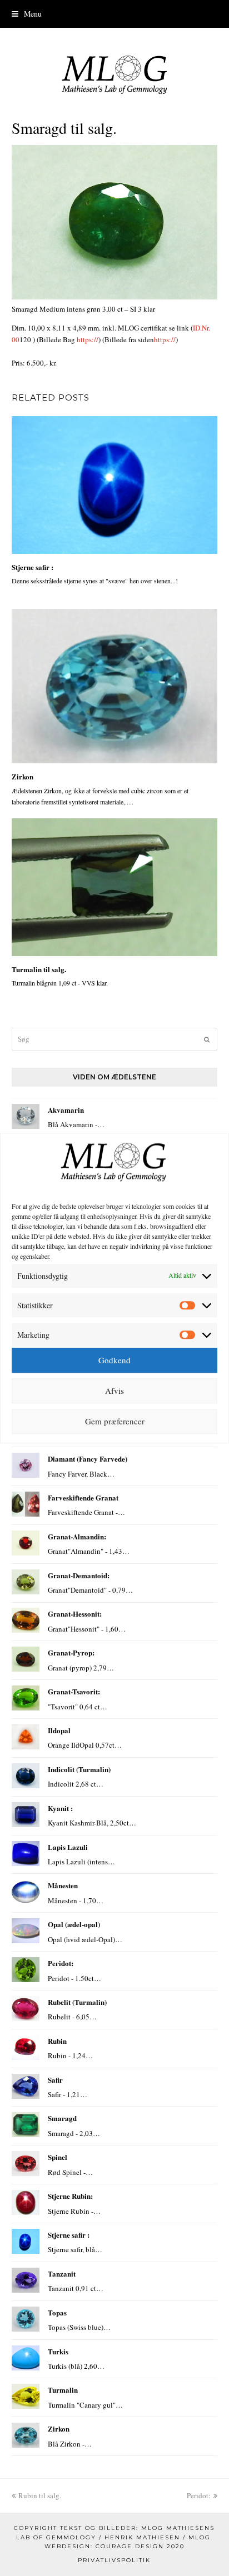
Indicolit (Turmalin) (79, 1769)
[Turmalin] (26, 2396)
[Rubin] (26, 2047)
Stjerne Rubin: (70, 2196)
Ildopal (59, 1730)
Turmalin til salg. (39, 969)
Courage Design (130, 2546)
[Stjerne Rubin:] (26, 2202)
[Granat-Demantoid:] (26, 1582)
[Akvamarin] (26, 1116)
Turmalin (63, 2390)
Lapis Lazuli (68, 1847)
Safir (55, 2080)
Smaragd (62, 2118)
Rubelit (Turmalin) (77, 2002)
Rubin (57, 2041)
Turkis (58, 2351)
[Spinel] (26, 2164)
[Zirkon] (115, 686)
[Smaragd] (26, 2125)
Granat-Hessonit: (75, 1614)
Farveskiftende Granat (83, 1497)
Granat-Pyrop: (71, 1652)
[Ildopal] (26, 1737)
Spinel (58, 2157)
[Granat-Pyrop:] (26, 1659)
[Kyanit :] (26, 1815)
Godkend (114, 1360)
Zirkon (23, 776)
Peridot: (61, 1963)
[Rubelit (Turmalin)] (26, 2009)
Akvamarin (66, 1110)
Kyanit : (60, 1808)
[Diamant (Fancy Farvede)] (26, 1465)
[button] (115, 14)
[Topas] (26, 2319)
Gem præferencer (115, 1422)
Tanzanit (62, 2274)
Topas (57, 2312)
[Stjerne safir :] (115, 485)
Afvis (114, 1391)
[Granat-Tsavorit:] (26, 1698)
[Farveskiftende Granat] (26, 1504)
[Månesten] (26, 1892)
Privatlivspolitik (114, 2560)
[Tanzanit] (26, 2280)
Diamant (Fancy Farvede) (88, 1459)
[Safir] (26, 2086)
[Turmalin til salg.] (115, 887)
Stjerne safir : (33, 567)
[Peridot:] (26, 1970)
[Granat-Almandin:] (26, 1543)
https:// (88, 339)
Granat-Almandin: (77, 1536)
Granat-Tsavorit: (74, 1691)
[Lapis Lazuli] (26, 1854)
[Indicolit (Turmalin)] (26, 1776)
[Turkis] (26, 2358)
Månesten (63, 1885)
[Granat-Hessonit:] (26, 1620)
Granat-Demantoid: (79, 1575)
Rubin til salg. (39, 2495)
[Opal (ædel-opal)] (26, 1931)
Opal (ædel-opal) (74, 1924)
